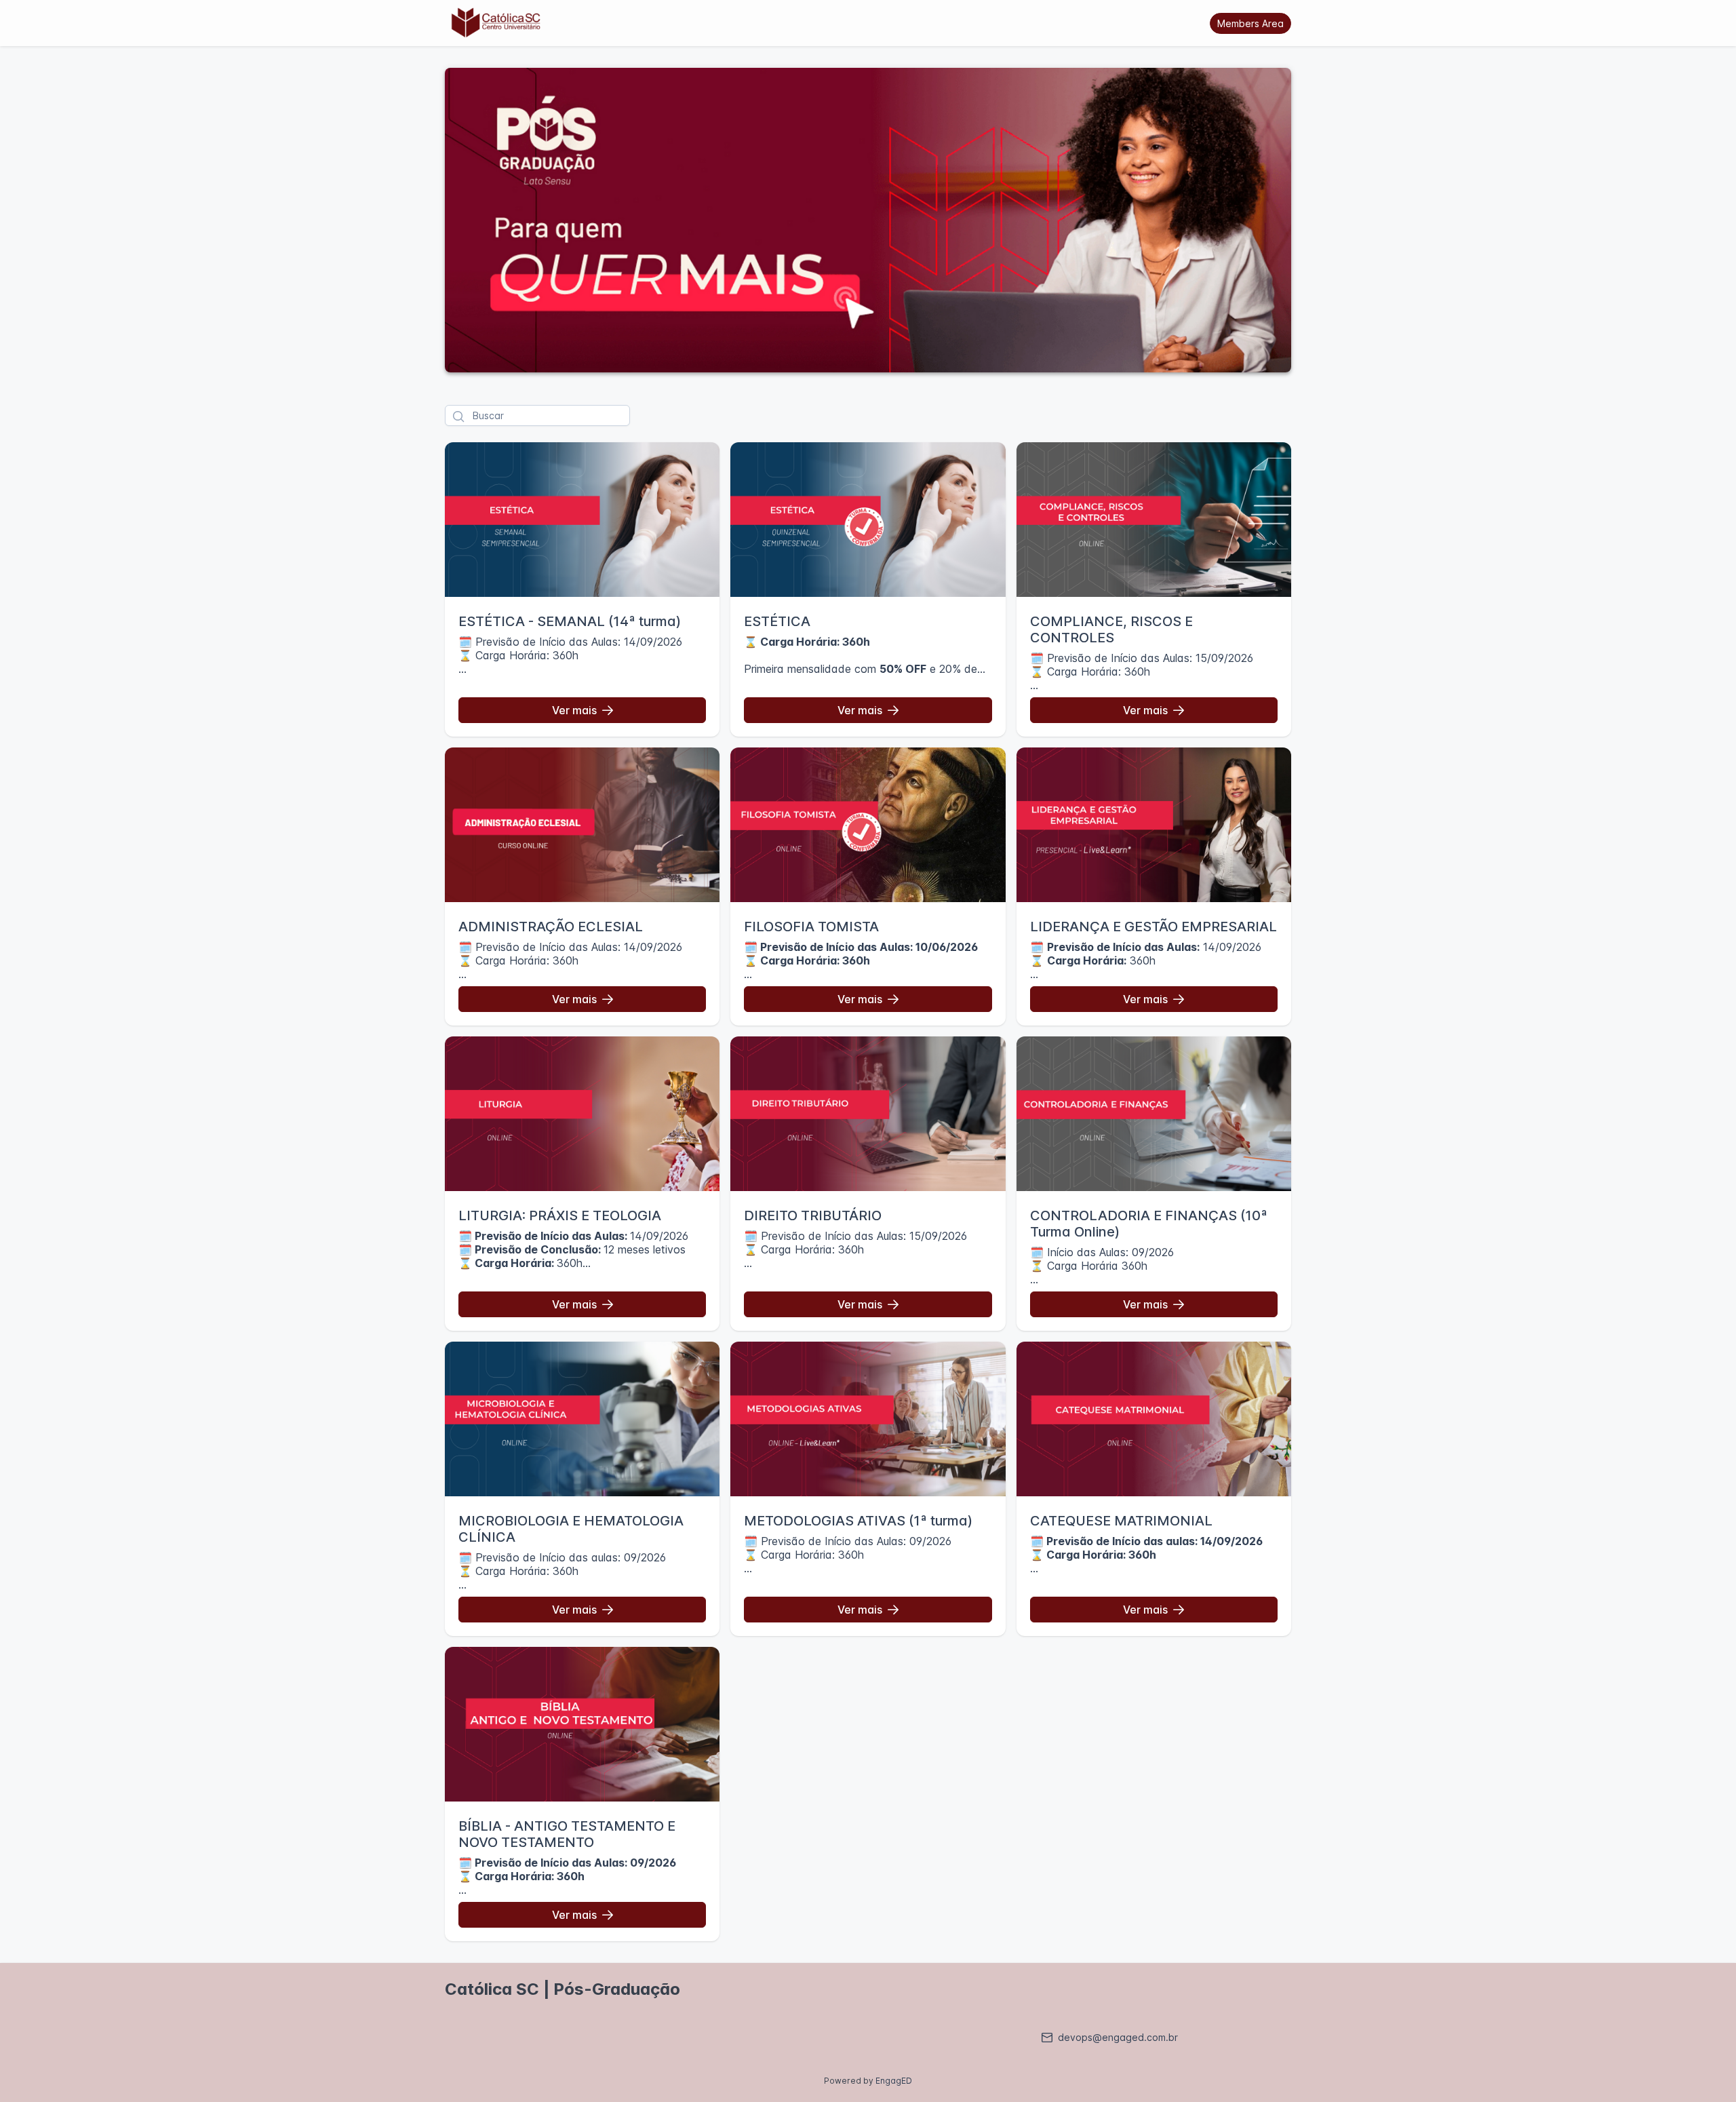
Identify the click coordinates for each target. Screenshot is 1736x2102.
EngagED (894, 2081)
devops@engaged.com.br (1118, 2037)
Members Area (1250, 23)
